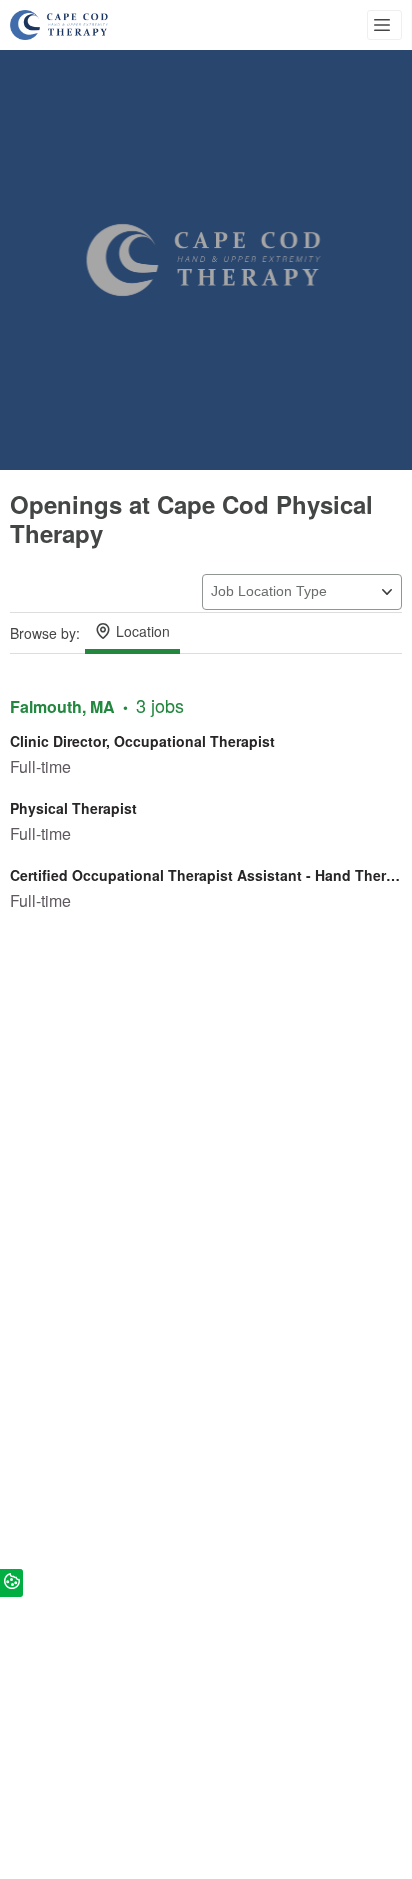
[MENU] (384, 25)
